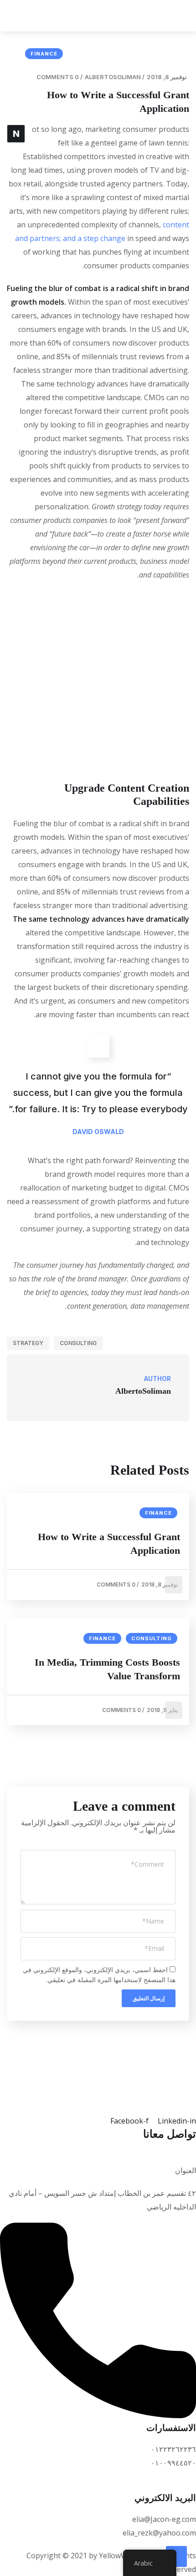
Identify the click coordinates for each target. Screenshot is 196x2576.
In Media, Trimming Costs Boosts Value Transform (107, 1669)
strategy (28, 1343)
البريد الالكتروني (165, 2498)
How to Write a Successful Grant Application (109, 1544)
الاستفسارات (171, 2428)
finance (44, 54)
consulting (78, 1343)
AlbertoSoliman (113, 77)
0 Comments (58, 77)
